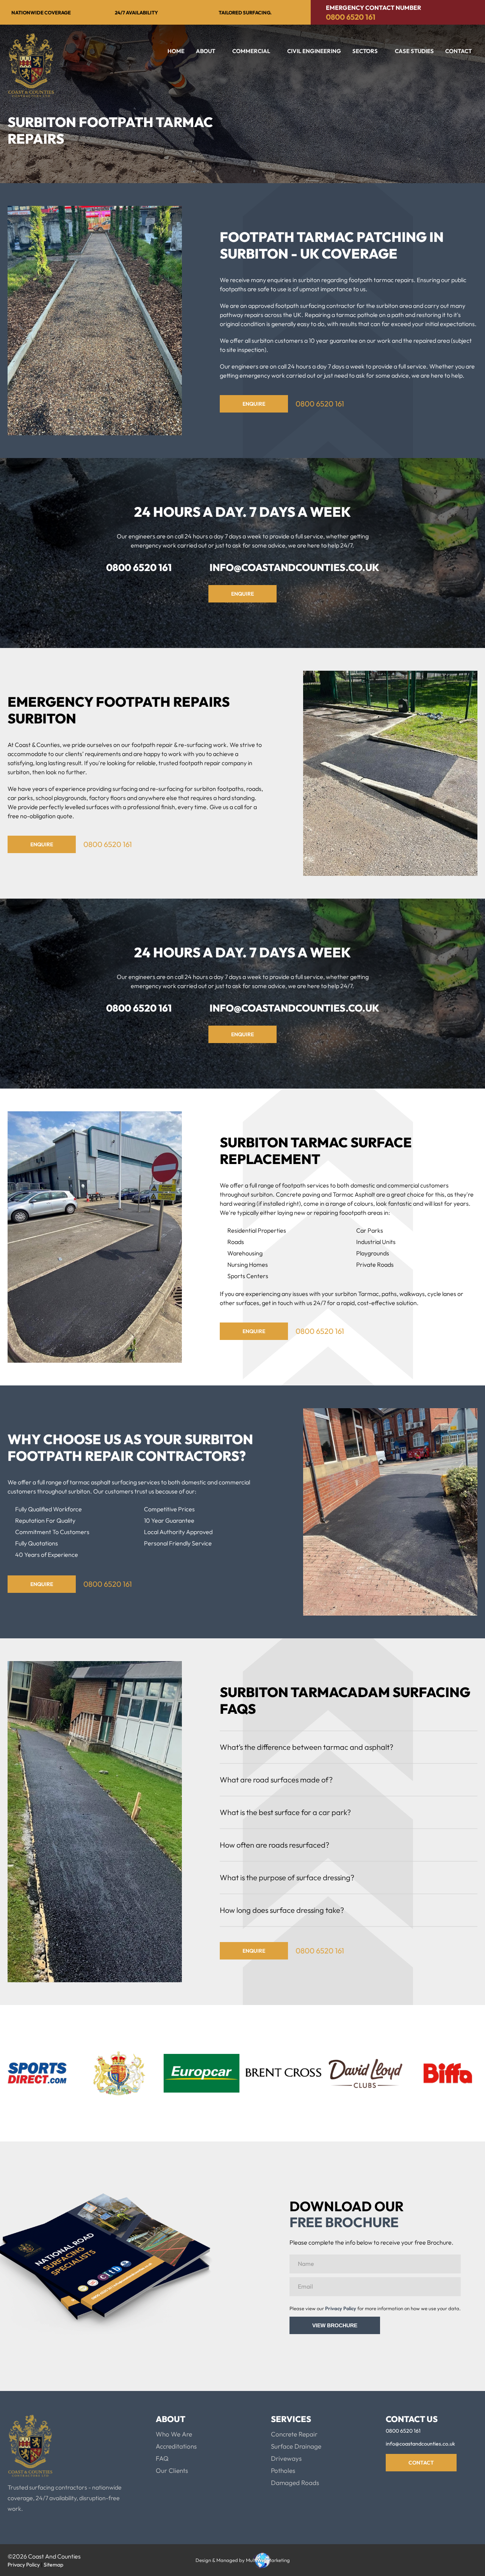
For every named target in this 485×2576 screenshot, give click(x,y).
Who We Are (174, 2434)
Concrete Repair (294, 2434)
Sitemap (53, 2565)
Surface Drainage (296, 2446)
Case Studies (414, 51)
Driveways (286, 2458)
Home (176, 51)
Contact (458, 51)
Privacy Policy (341, 2308)
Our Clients (172, 2470)
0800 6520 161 (351, 17)
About (206, 51)
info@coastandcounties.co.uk (294, 567)
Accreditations (176, 2446)
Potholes (283, 2470)
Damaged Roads (295, 2483)
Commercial (251, 51)
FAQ (162, 2458)
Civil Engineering (314, 51)
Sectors (365, 51)
